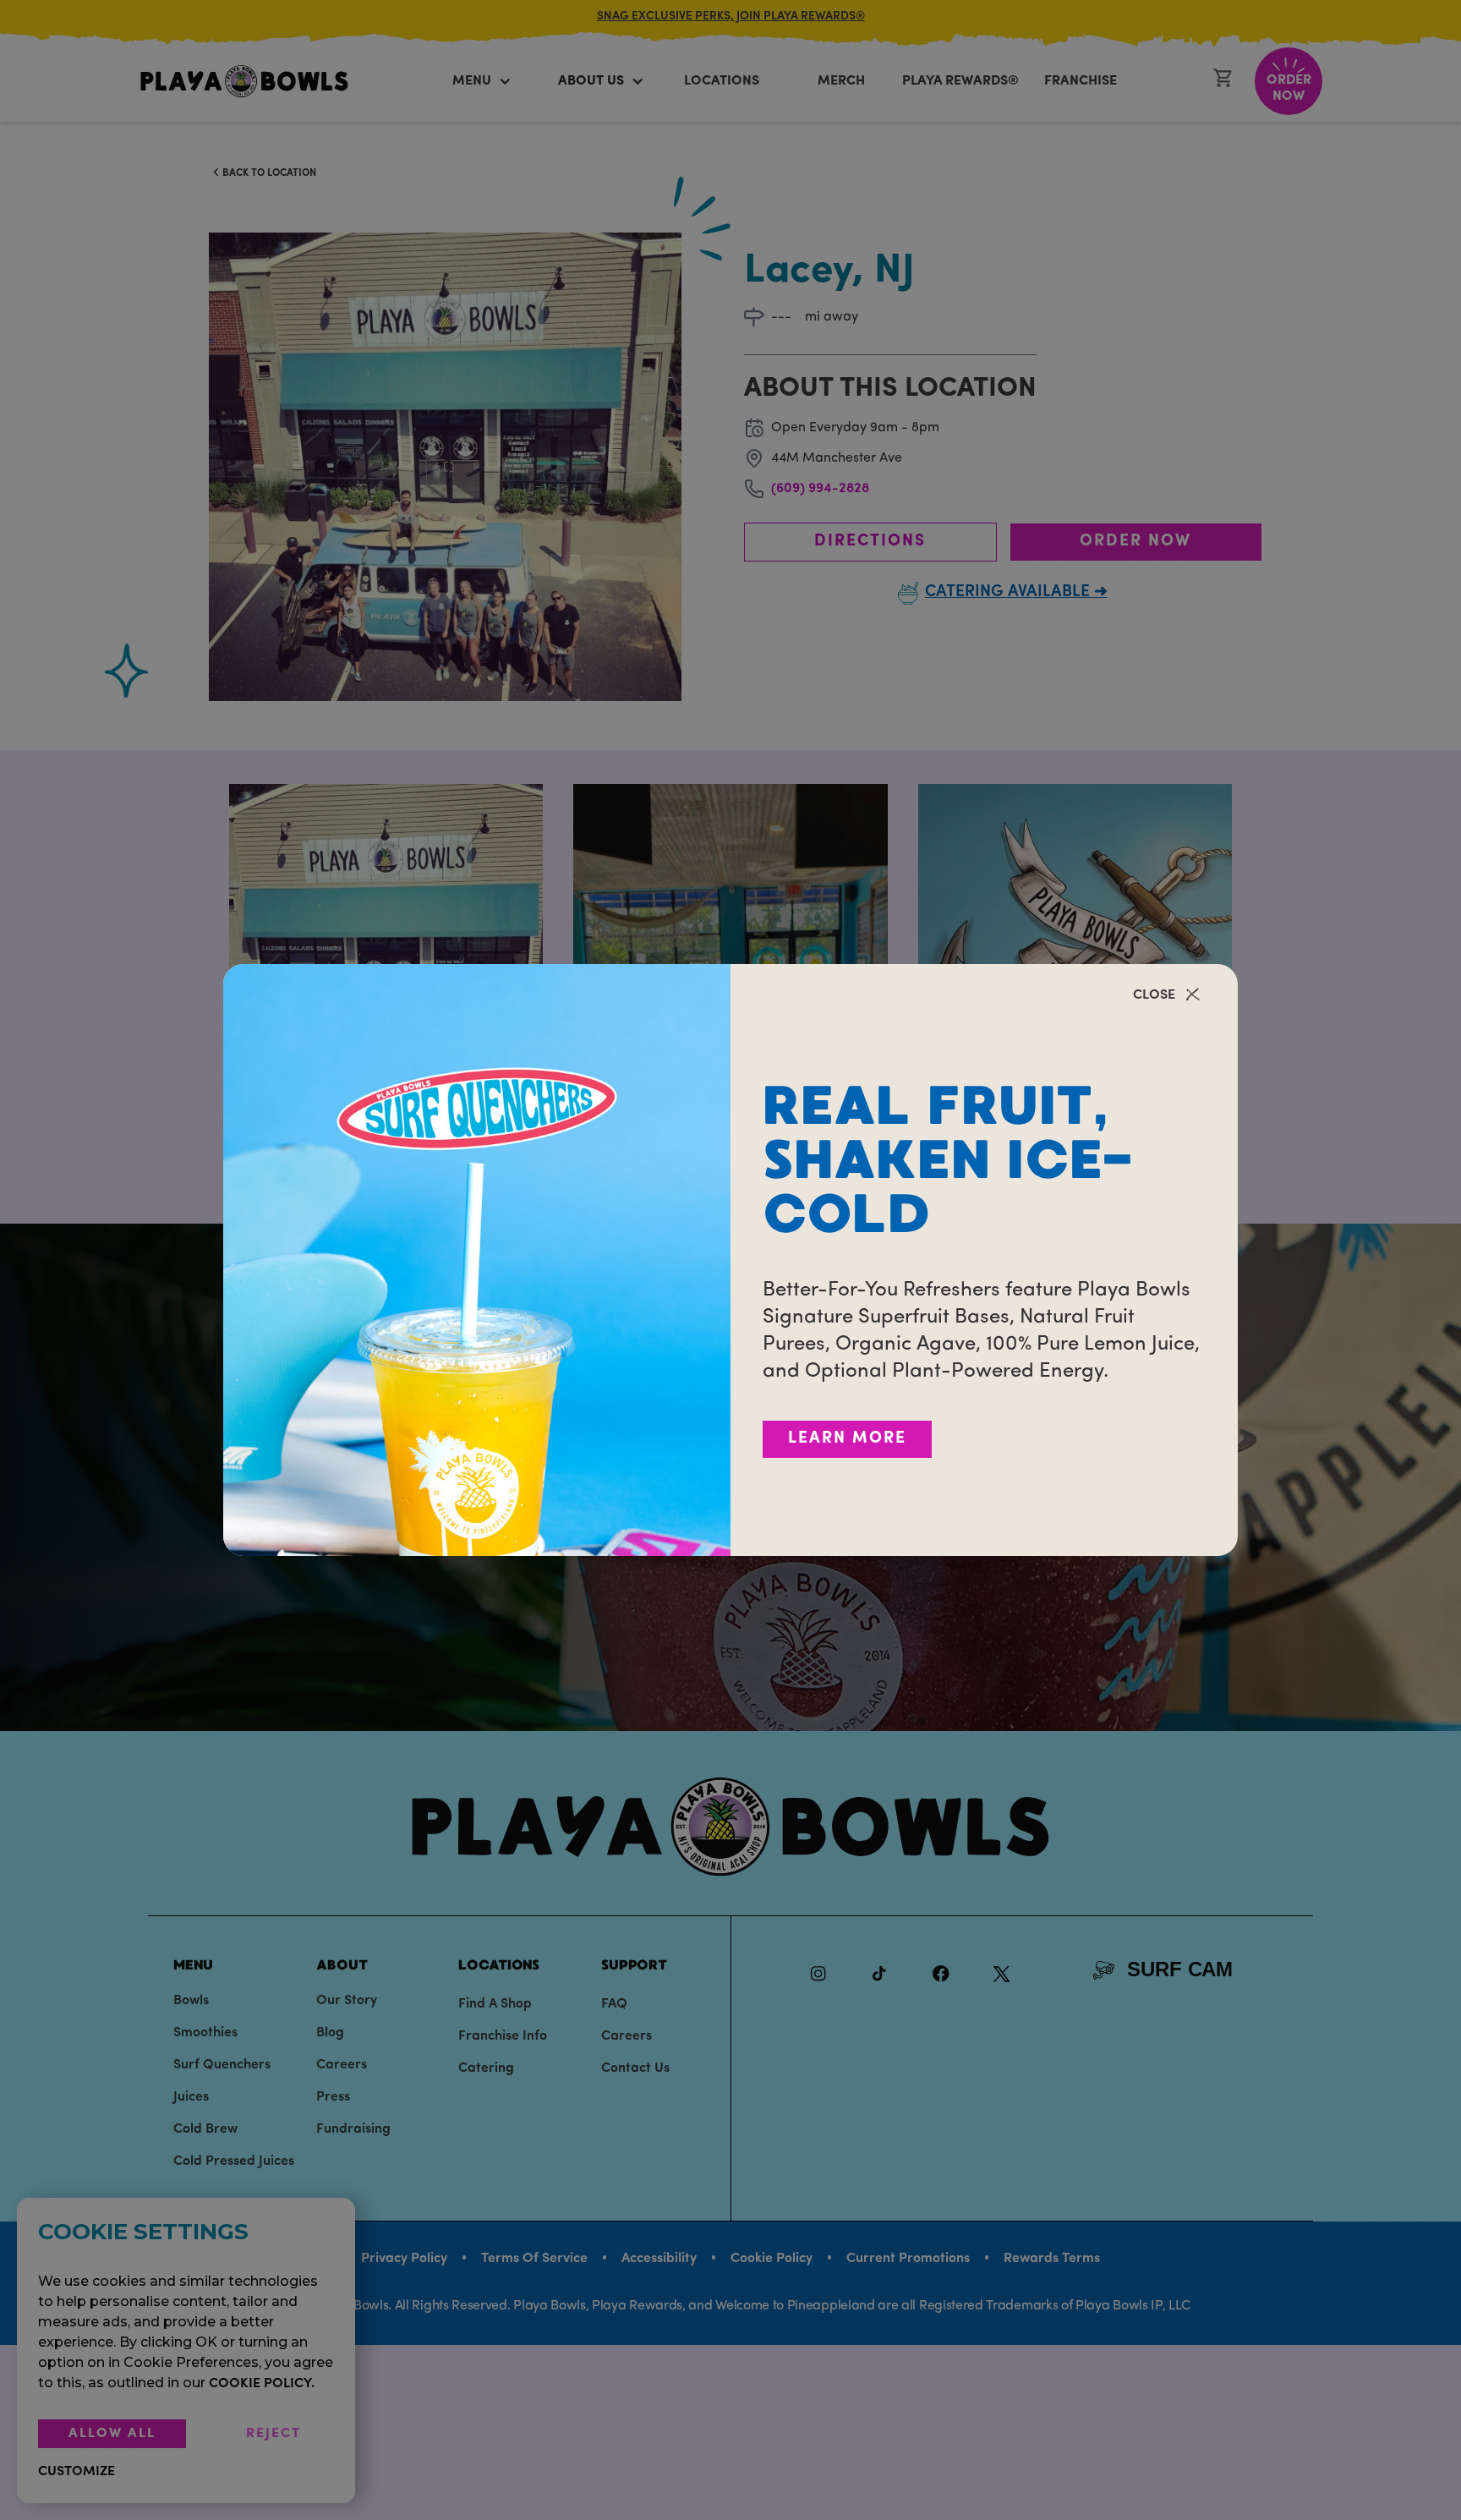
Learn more (847, 1439)
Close (1154, 995)
